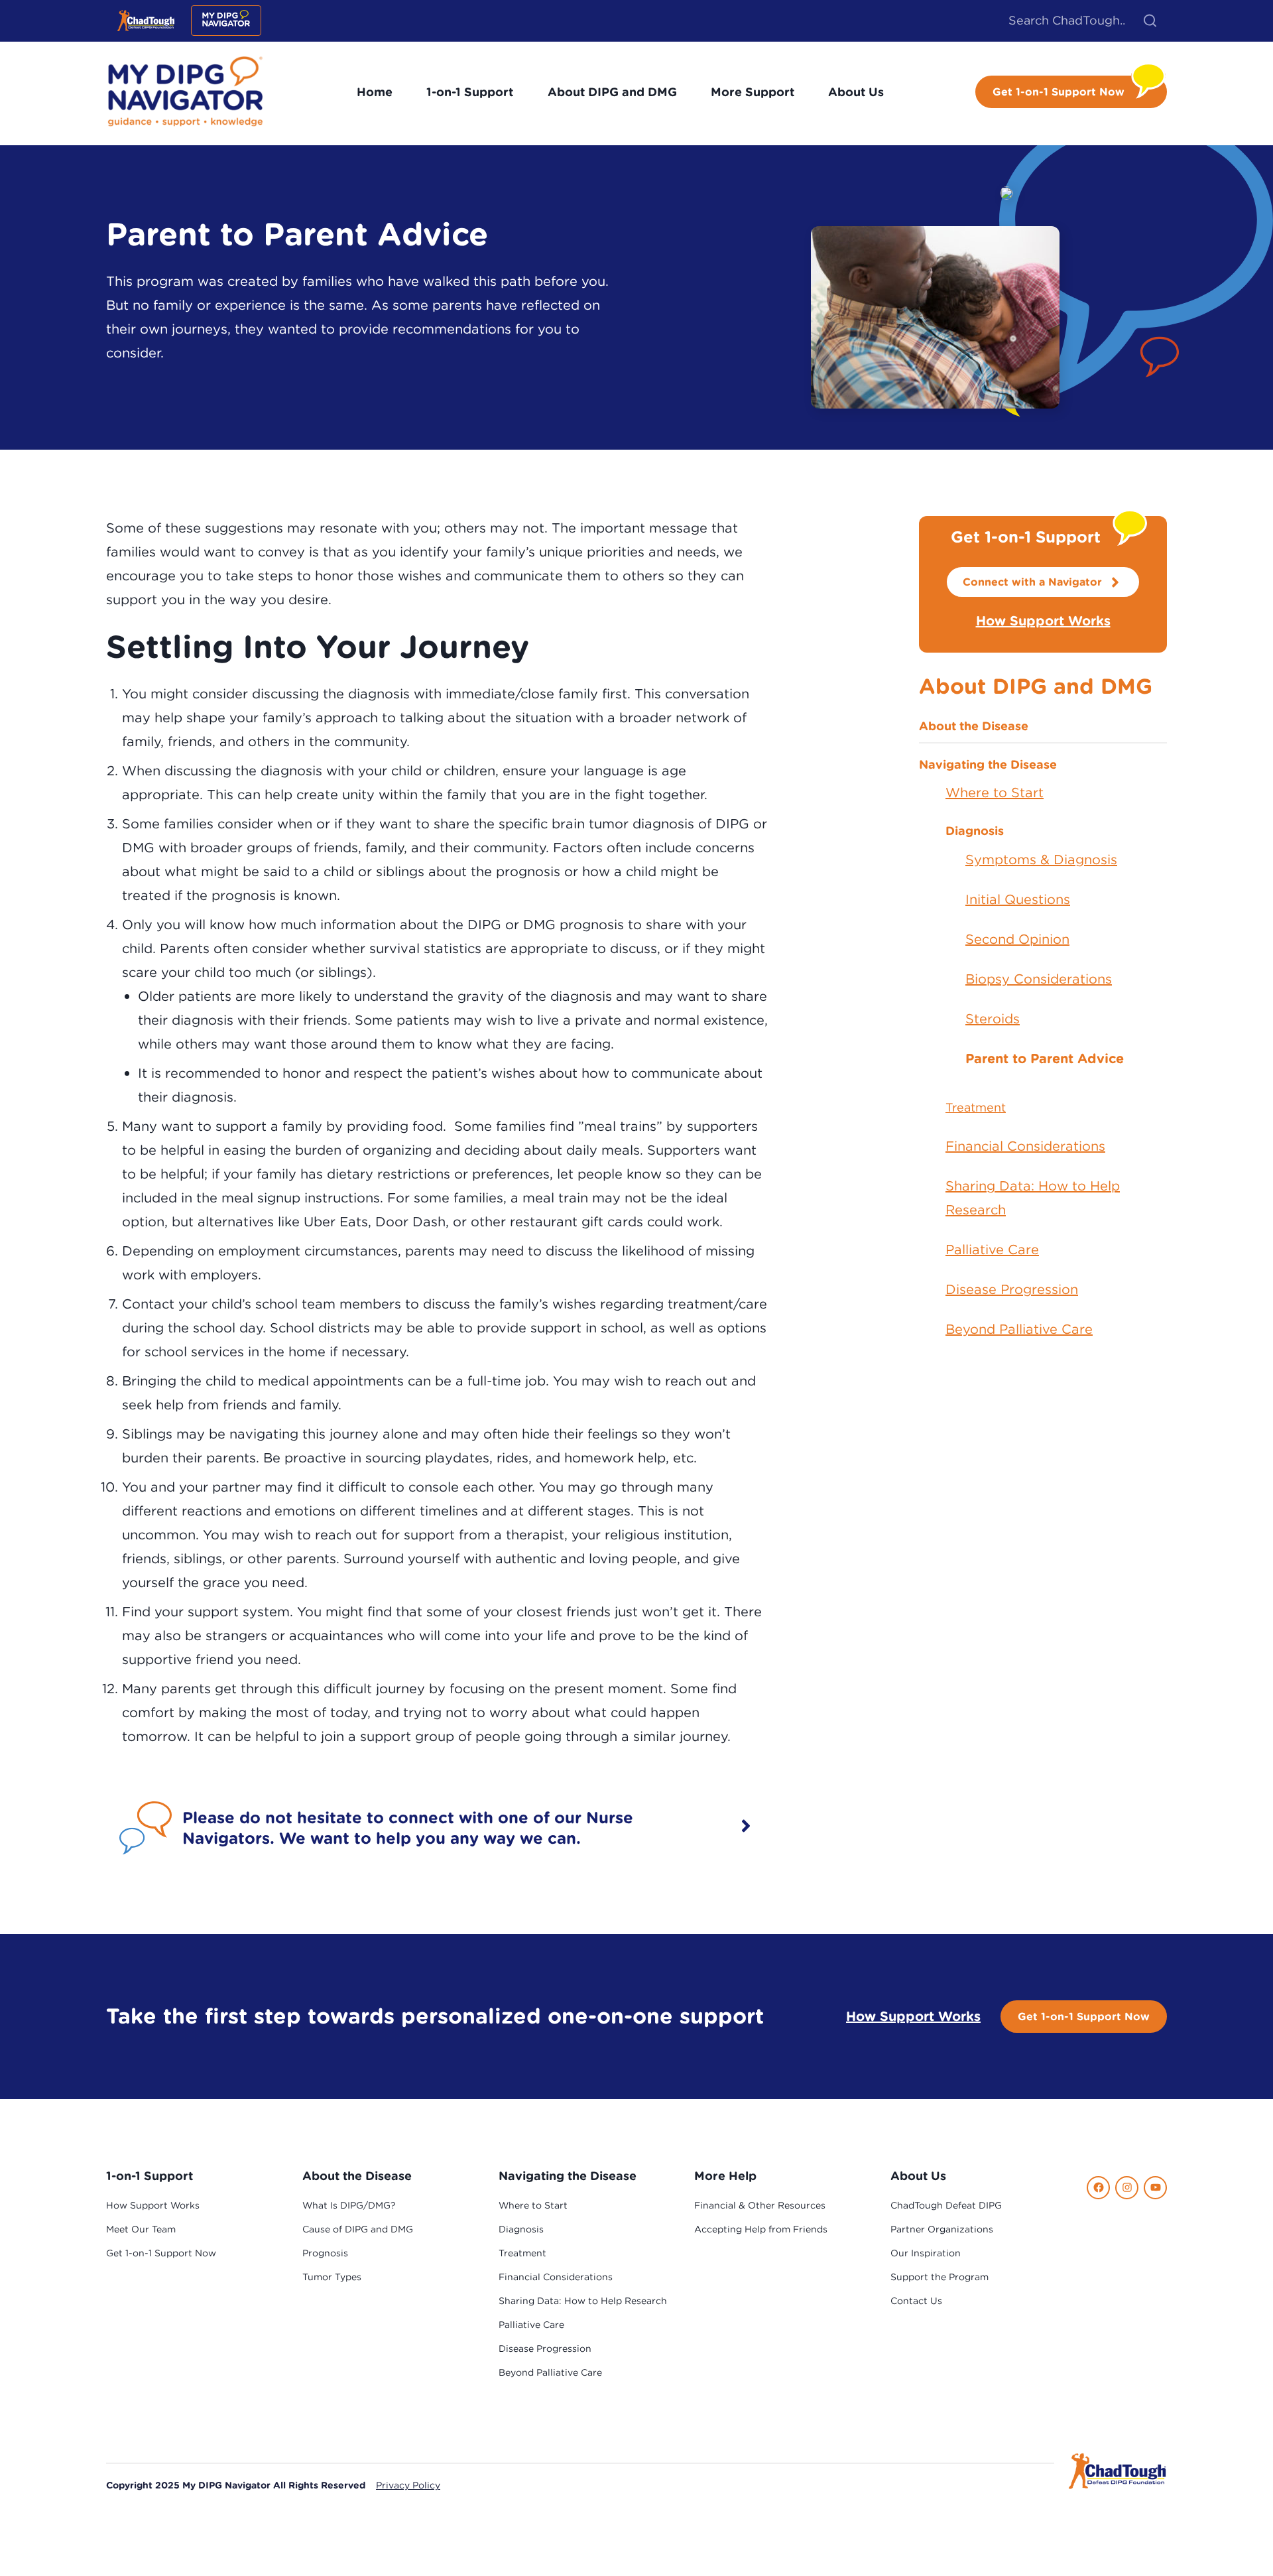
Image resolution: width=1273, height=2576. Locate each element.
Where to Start (995, 792)
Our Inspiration (926, 2253)
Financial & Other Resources (760, 2205)
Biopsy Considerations (1039, 979)
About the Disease (974, 726)
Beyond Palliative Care (1019, 1329)
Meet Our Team (141, 2229)
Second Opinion (1017, 939)
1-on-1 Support (470, 92)
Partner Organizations (942, 2229)
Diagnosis (975, 831)
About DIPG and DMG (612, 92)
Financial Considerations (1025, 1146)
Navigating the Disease (988, 764)
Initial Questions (1018, 899)
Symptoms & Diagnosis (1041, 859)
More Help (725, 2176)
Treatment (976, 1107)
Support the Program (940, 2277)
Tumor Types (332, 2277)
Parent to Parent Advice (1045, 1058)
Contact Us (916, 2301)
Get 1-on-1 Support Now (1084, 2016)
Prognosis (325, 2253)
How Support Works (1043, 620)
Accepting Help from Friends (761, 2229)
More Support (753, 92)
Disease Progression (1012, 1289)
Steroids (993, 1018)
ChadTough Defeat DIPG (946, 2205)
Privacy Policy (408, 2485)
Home (375, 92)
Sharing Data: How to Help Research (1033, 1197)
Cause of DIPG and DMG (358, 2229)
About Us (856, 92)
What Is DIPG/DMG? (349, 2205)
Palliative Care (992, 1249)
